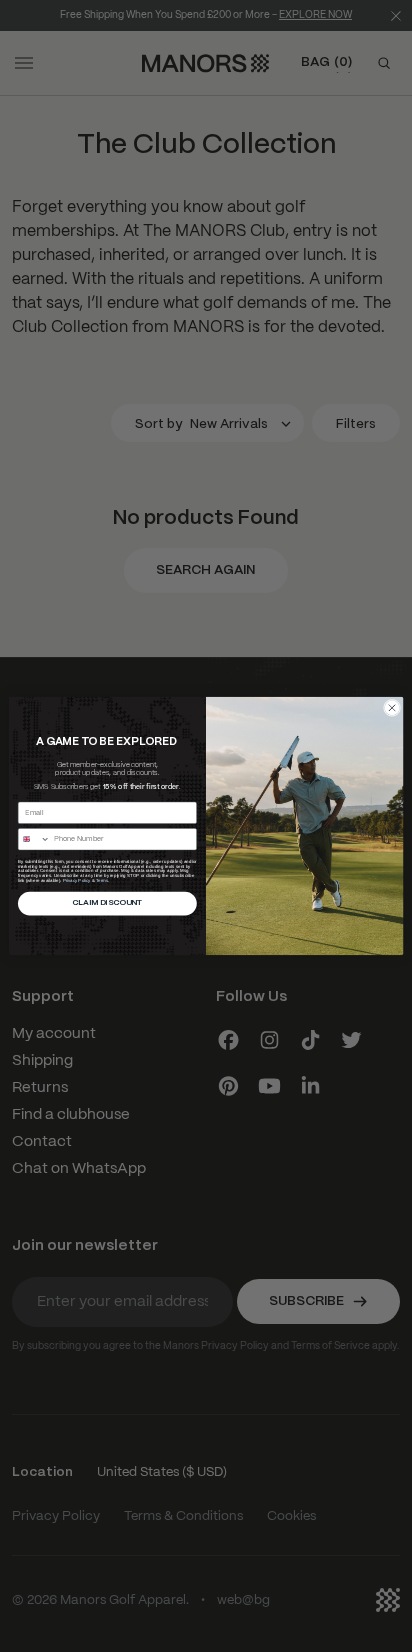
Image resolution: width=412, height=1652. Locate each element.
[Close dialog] (391, 707)
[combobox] (34, 839)
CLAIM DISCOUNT (107, 903)
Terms (102, 880)
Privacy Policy (77, 880)
